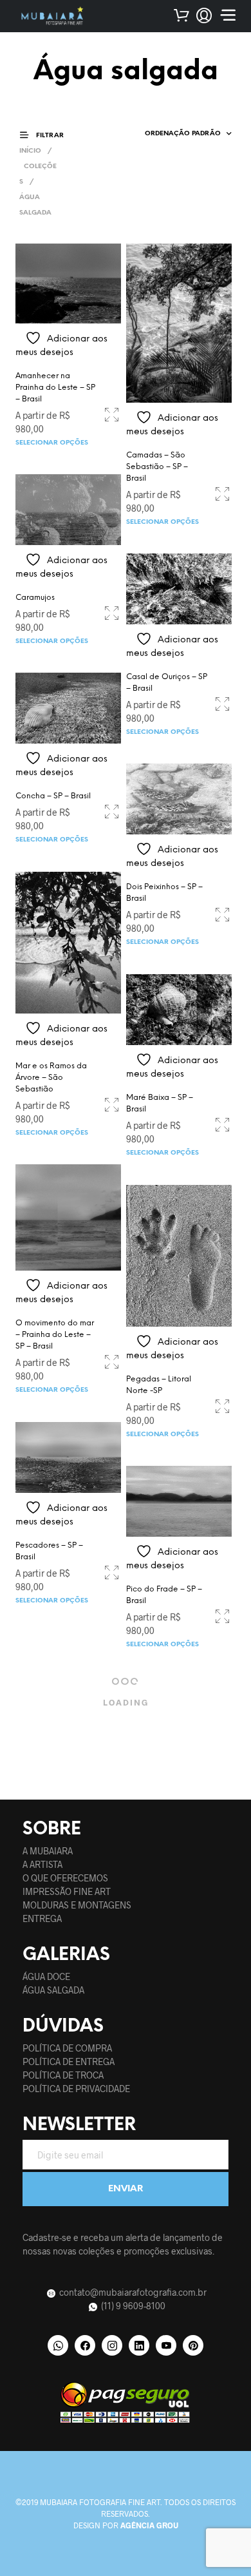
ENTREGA (42, 1918)
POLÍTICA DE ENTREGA (69, 2062)
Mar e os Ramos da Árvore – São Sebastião (51, 1078)
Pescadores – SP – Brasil (49, 1551)
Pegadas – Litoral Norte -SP (159, 1385)
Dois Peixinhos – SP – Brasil (164, 893)
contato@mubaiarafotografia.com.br (132, 2292)
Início (30, 151)
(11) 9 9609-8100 (132, 2306)
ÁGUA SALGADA (53, 1990)
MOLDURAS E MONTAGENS (77, 1905)
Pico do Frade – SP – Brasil (164, 1595)
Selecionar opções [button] (52, 443)
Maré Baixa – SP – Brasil (160, 1103)
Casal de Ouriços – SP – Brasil (167, 683)
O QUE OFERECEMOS (65, 1878)
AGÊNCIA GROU (149, 2525)
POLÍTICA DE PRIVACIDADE (76, 2089)
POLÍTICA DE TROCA (63, 2075)
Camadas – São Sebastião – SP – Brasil (157, 467)
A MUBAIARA (48, 1851)
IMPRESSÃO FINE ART (67, 1891)
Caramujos (35, 598)
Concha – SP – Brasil (53, 796)
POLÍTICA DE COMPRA (67, 2048)
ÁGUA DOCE (46, 1976)
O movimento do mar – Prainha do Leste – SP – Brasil (55, 1335)
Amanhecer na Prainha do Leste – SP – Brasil (55, 388)
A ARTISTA (42, 1864)
